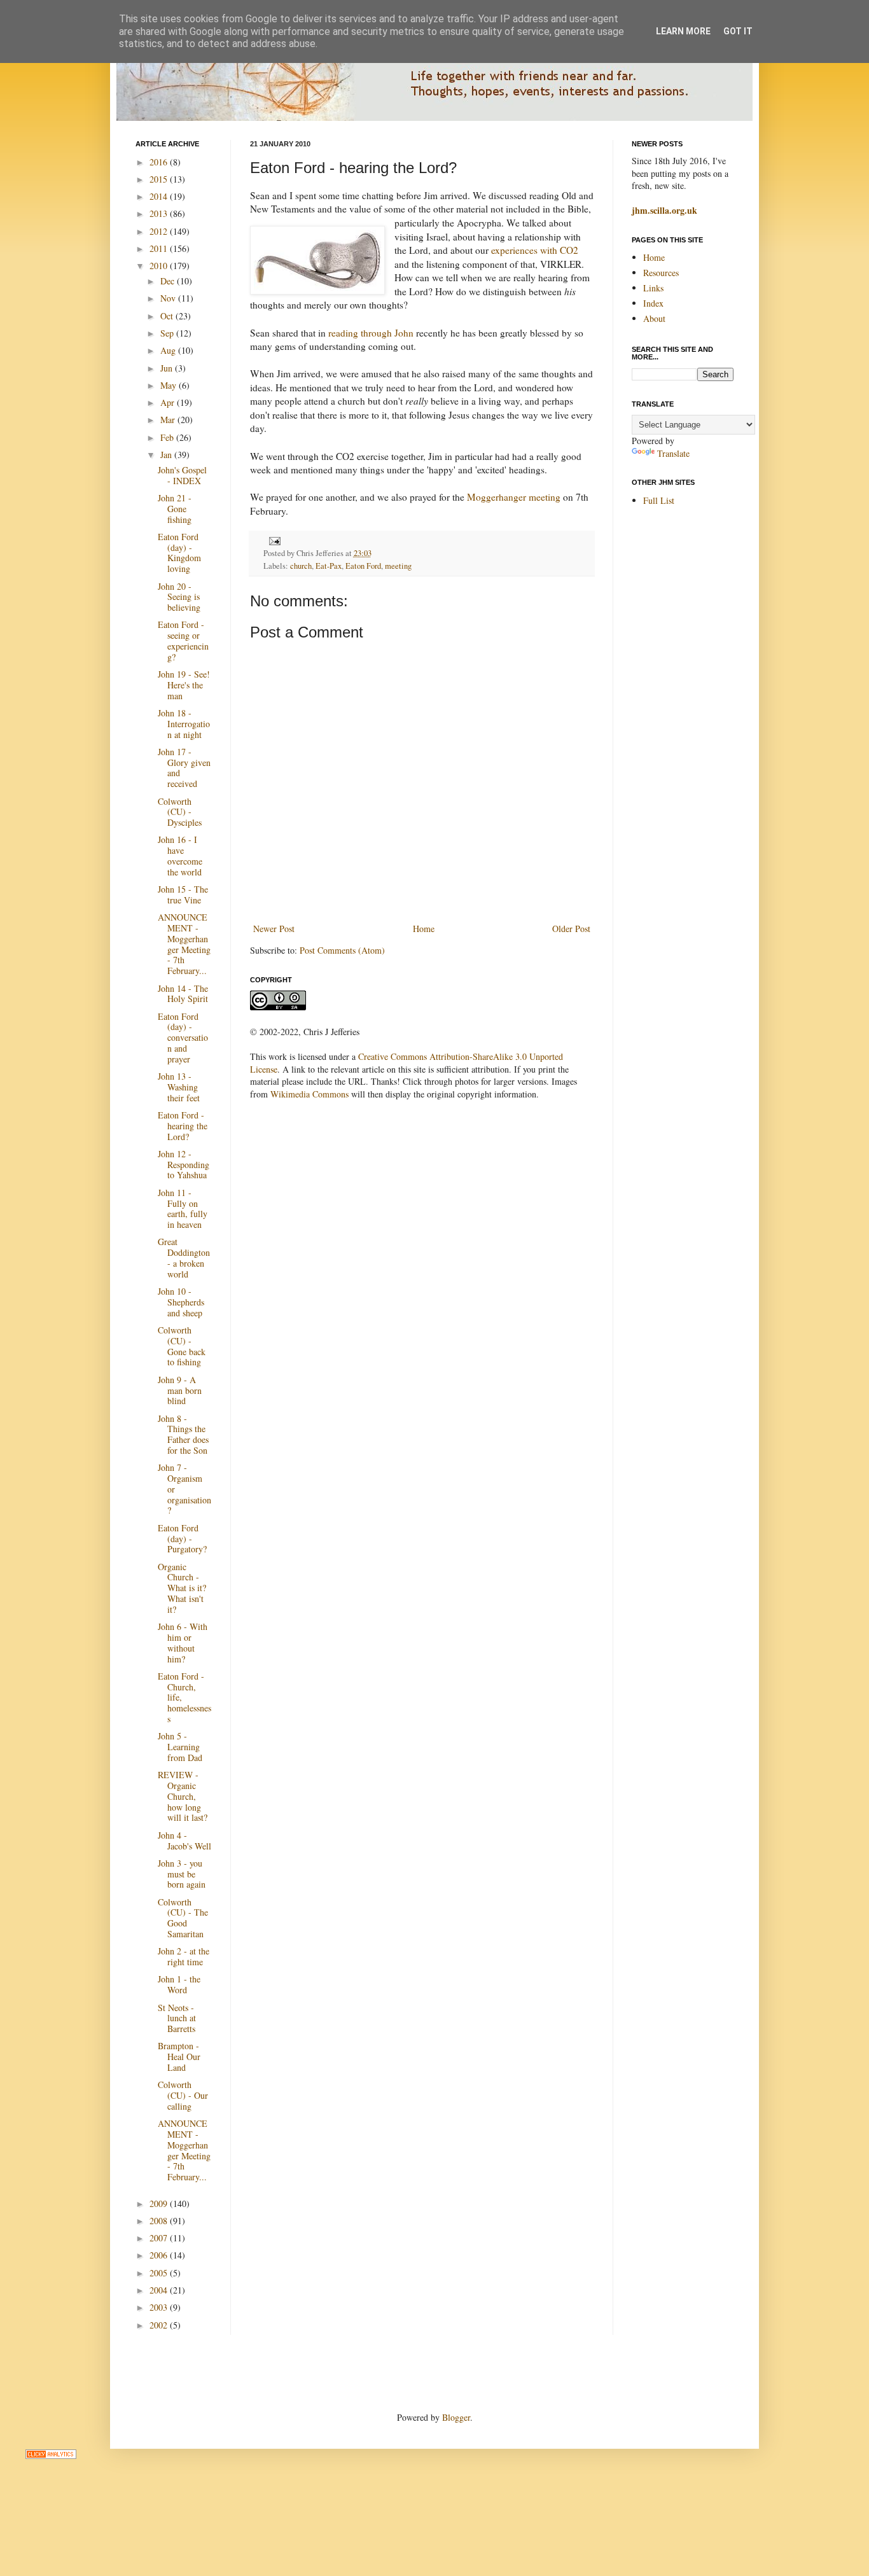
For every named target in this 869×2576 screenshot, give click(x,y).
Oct (168, 316)
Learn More (683, 31)
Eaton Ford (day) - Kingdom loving (179, 553)
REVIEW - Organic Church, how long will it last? (183, 1796)
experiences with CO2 (535, 250)
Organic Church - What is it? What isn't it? (182, 1588)
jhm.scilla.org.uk (664, 210)
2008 (160, 2221)
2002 (160, 2325)
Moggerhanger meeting (514, 497)
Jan (167, 455)
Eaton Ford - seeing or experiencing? (183, 640)
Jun (168, 368)
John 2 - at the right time (184, 1956)
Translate (673, 453)
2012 (160, 231)
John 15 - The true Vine (183, 895)
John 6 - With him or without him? (183, 1642)
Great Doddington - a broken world (184, 1257)
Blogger (456, 2417)
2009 (160, 2204)
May (170, 385)
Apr (169, 402)
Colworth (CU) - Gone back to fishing (182, 1346)
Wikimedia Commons (309, 1094)
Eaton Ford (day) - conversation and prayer (183, 1038)
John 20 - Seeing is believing (179, 597)
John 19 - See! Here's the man (184, 685)
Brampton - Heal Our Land (179, 2057)
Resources (661, 273)
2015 (160, 179)
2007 (160, 2238)
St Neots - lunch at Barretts (177, 2018)
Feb (168, 437)
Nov (169, 298)
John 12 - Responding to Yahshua (184, 1165)
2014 (160, 196)
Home (424, 929)
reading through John (371, 333)
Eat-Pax (329, 566)
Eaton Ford (363, 566)
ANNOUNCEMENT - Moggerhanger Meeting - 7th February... (184, 944)
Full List (659, 500)
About (654, 318)
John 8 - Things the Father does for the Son (183, 1434)
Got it (738, 31)
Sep (168, 333)
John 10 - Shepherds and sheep (181, 1302)
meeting (398, 566)
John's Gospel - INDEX (182, 475)
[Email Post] (273, 540)
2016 (160, 162)
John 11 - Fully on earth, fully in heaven (183, 1208)
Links (653, 288)
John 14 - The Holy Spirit (183, 994)
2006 (160, 2255)
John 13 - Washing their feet (179, 1087)
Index (653, 303)
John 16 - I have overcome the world (180, 855)
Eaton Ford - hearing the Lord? (183, 1126)
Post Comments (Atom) (342, 950)
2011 (160, 248)
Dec (169, 281)
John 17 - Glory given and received (184, 768)
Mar (169, 420)
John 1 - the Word (179, 1984)
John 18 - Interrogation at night (184, 724)
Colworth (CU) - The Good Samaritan (183, 1918)
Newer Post (274, 929)
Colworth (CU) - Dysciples (180, 812)
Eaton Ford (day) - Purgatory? (182, 1539)
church (301, 566)
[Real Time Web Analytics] (51, 2455)
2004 (160, 2290)
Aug (169, 350)
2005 (160, 2273)
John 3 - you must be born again (182, 1874)
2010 (160, 266)
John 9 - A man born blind (180, 1390)
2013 (160, 213)
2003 (160, 2307)
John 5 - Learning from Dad (180, 1747)
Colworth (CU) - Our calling (183, 2095)
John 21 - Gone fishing (175, 509)
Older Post (571, 929)
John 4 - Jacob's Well (184, 1841)
